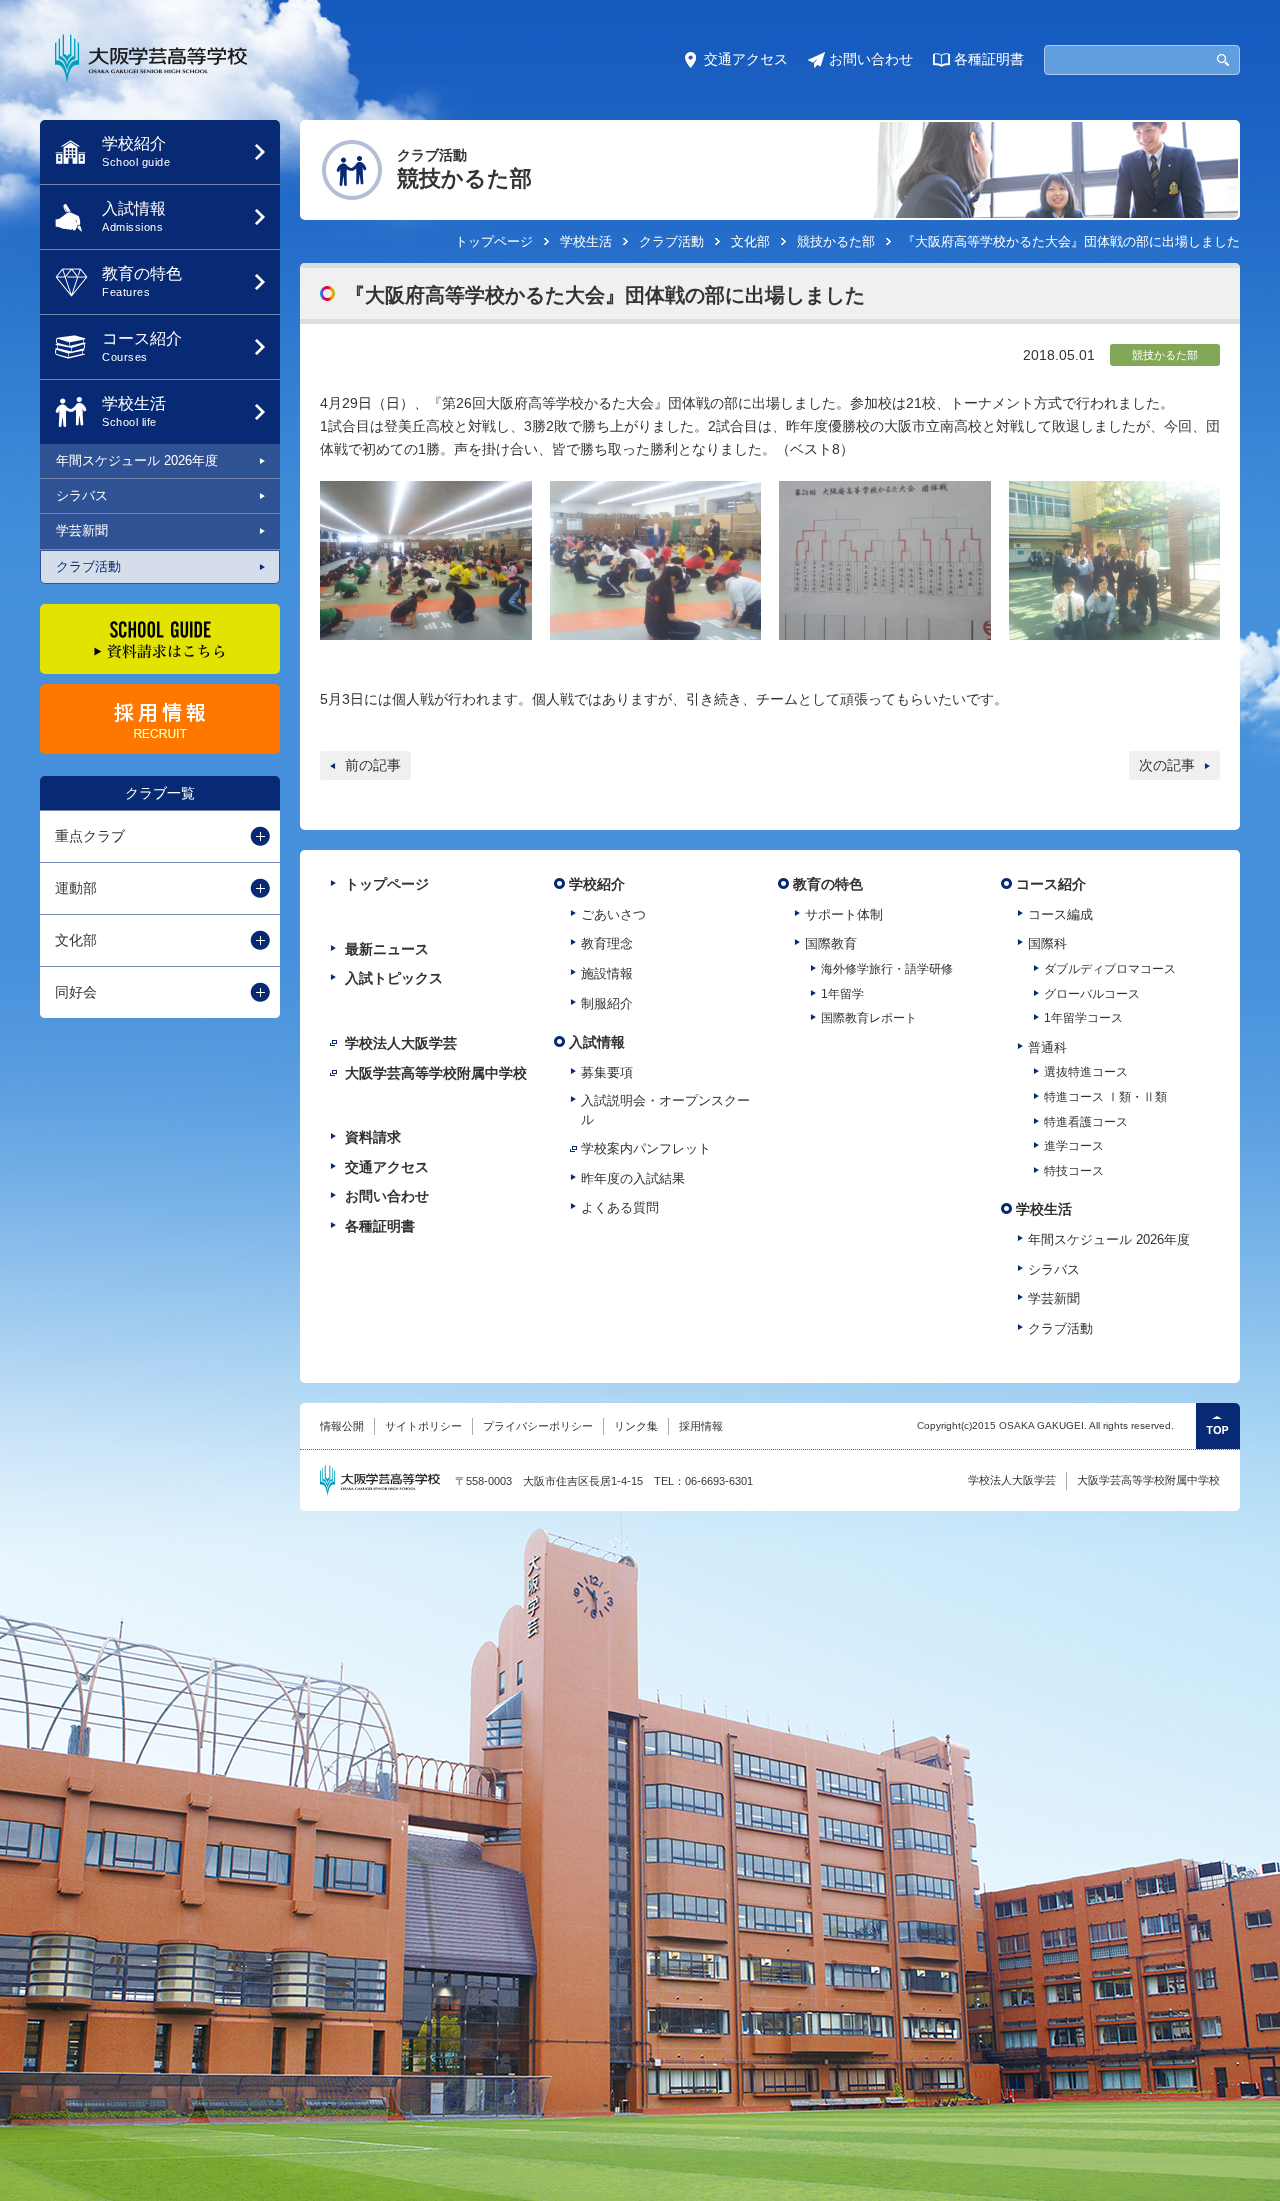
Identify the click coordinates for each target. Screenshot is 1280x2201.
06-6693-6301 (719, 1481)
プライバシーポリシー (538, 1426)
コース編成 (1060, 914)
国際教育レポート (869, 1018)
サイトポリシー (423, 1426)
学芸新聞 (82, 530)
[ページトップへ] (1218, 1426)
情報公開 (342, 1426)
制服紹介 (607, 1003)
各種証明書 (989, 59)
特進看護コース (1086, 1122)
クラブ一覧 (160, 793)
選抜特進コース (1086, 1072)
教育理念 (607, 943)
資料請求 (373, 1137)
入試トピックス (394, 978)
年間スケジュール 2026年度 (137, 460)
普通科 (1047, 1047)
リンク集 (636, 1426)
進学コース (1074, 1146)
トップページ (494, 241)
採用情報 (701, 1426)
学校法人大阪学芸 (401, 1043)
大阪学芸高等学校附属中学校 (436, 1073)
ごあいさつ (613, 914)
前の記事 (373, 765)
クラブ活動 (88, 566)
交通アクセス (746, 59)
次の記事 (1167, 765)
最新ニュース (387, 949)
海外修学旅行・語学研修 (887, 969)
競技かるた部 (836, 241)
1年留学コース (1083, 1018)
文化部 (750, 241)
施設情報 (607, 973)
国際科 (1047, 943)
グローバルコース (1092, 994)
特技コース (1074, 1171)
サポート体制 (844, 914)
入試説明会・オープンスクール (665, 1109)
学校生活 (586, 241)
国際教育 (831, 943)
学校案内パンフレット (646, 1148)
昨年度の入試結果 (633, 1178)
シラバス (82, 495)
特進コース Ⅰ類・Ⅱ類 (1105, 1097)
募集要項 (607, 1072)
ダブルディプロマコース (1110, 969)
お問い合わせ (871, 59)
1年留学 (842, 994)
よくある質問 (620, 1207)
